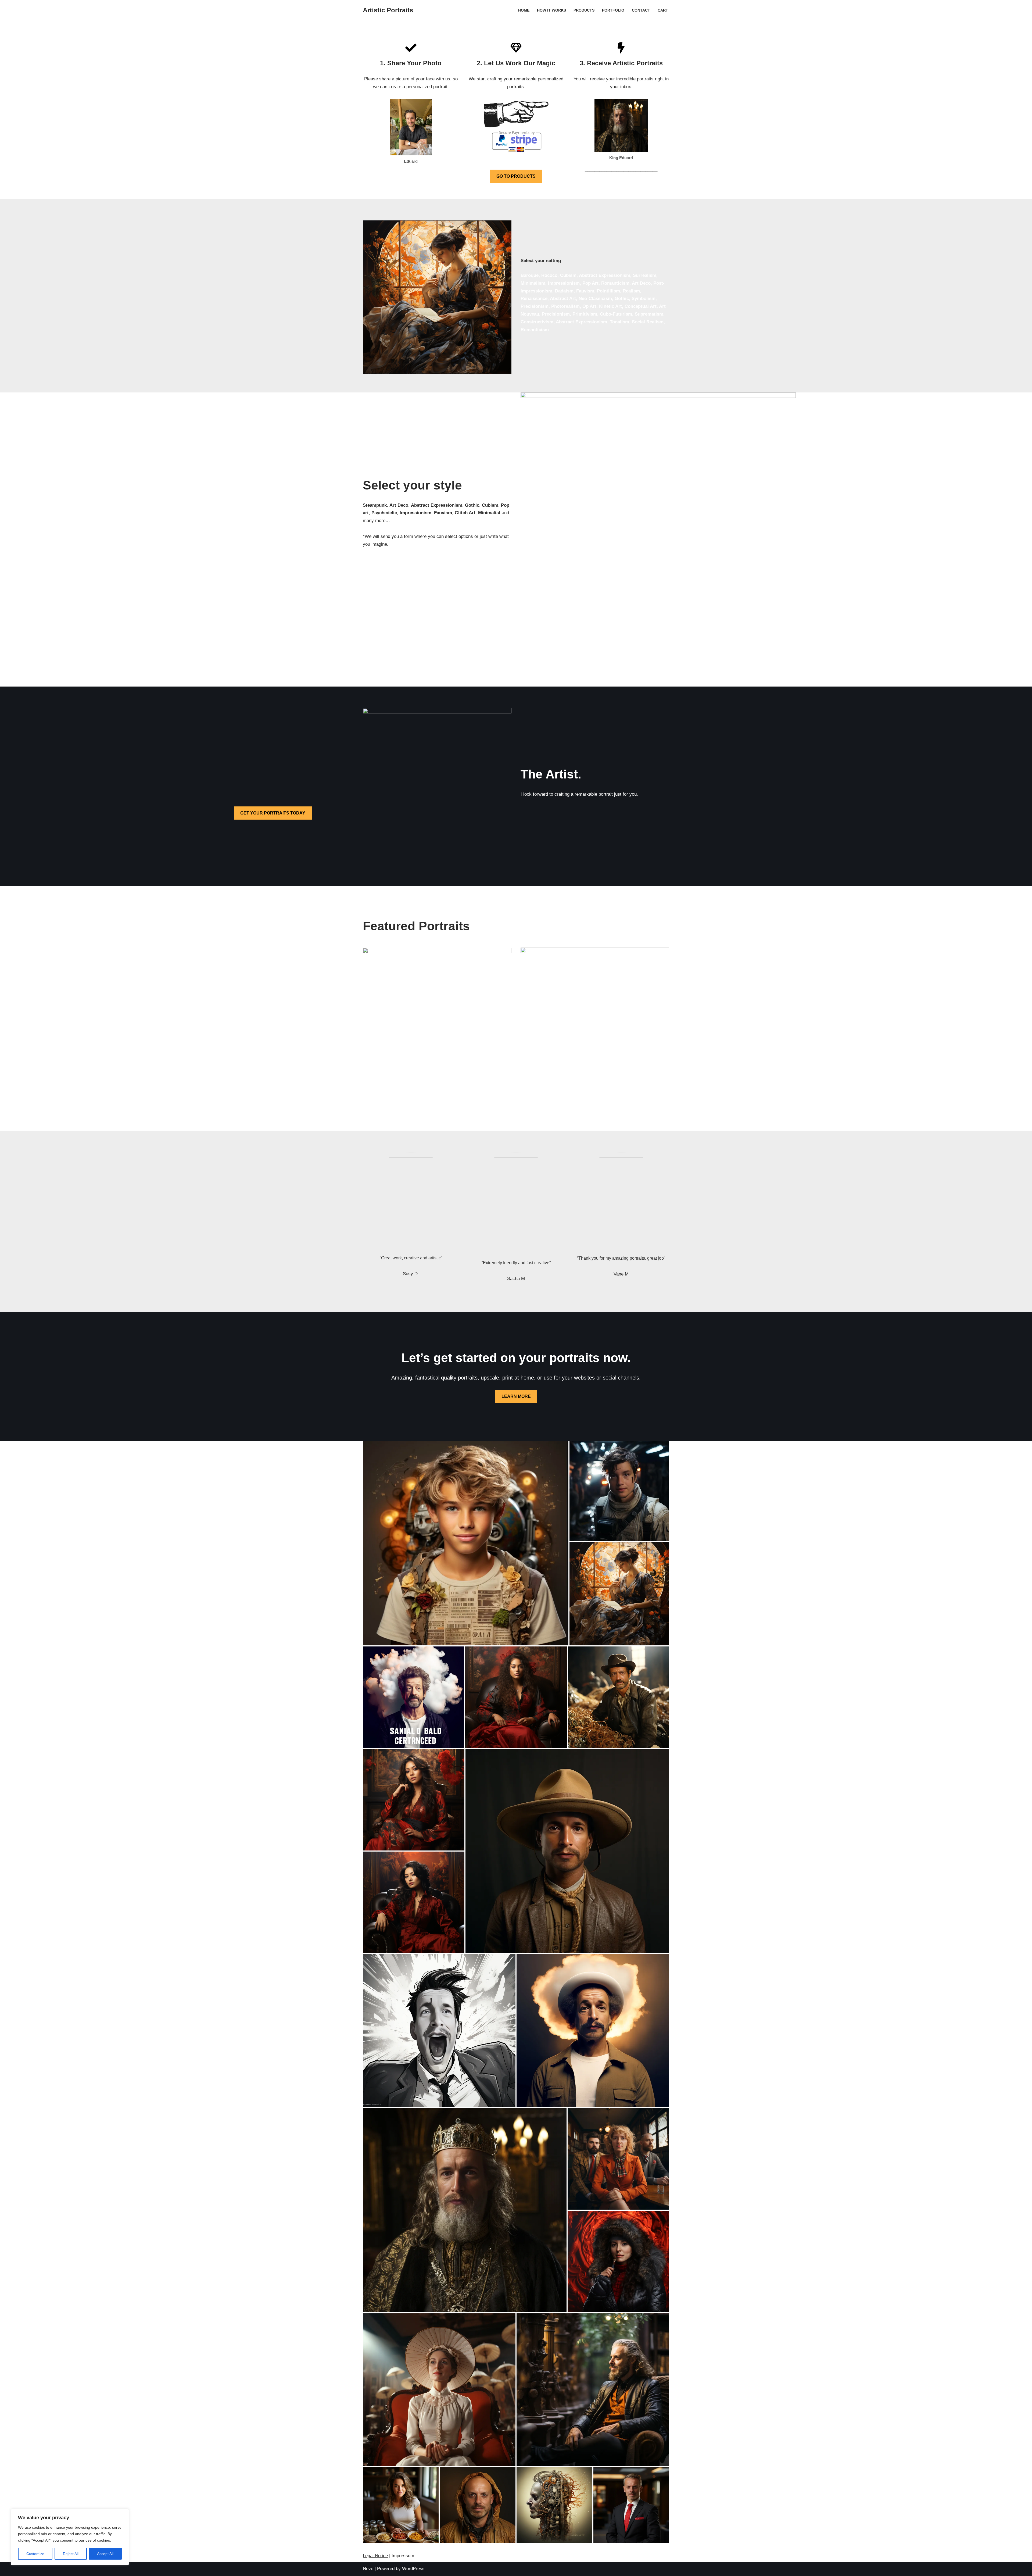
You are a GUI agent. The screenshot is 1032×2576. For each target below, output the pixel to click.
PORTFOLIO (613, 10)
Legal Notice (375, 2556)
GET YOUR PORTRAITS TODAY (273, 813)
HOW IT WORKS (551, 10)
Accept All (105, 2554)
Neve (368, 2569)
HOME (524, 10)
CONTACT (641, 10)
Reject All (71, 2554)
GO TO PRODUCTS (516, 176)
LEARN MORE (516, 1396)
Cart (663, 10)
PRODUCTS (584, 10)
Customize (35, 2554)
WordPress (413, 2569)
